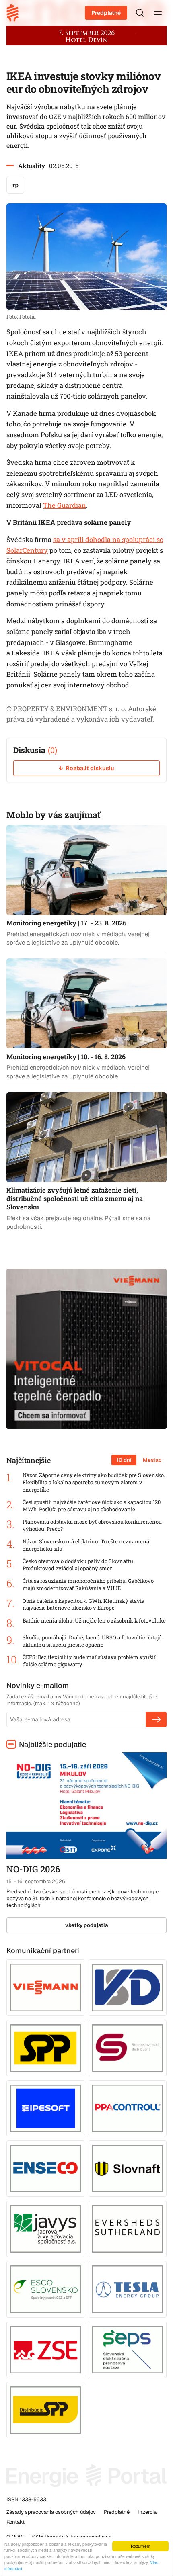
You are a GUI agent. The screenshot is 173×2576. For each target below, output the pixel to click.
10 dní (124, 1460)
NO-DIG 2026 (33, 1869)
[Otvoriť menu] (158, 13)
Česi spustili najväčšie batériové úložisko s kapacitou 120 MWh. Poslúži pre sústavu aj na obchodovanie (92, 1506)
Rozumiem (140, 2546)
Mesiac (152, 1460)
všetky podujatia (87, 1925)
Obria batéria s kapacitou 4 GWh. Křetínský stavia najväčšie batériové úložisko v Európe (83, 1605)
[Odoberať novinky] (156, 1719)
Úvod (15, 13)
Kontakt (15, 2522)
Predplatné (106, 13)
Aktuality (32, 166)
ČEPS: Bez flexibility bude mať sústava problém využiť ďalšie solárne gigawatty (89, 1661)
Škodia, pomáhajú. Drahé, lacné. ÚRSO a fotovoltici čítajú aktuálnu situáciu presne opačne (92, 1641)
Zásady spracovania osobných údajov (51, 2512)
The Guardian (65, 505)
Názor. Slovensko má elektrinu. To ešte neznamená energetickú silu (86, 1545)
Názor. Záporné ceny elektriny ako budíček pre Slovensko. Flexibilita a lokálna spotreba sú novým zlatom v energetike (94, 1482)
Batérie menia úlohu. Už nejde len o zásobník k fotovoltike (94, 1621)
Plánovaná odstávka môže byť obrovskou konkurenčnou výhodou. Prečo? (92, 1525)
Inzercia (147, 2512)
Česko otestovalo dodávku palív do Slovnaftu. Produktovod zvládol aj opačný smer (78, 1565)
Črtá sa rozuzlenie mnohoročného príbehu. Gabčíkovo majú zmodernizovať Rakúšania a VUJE (88, 1585)
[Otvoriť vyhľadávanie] (140, 13)
